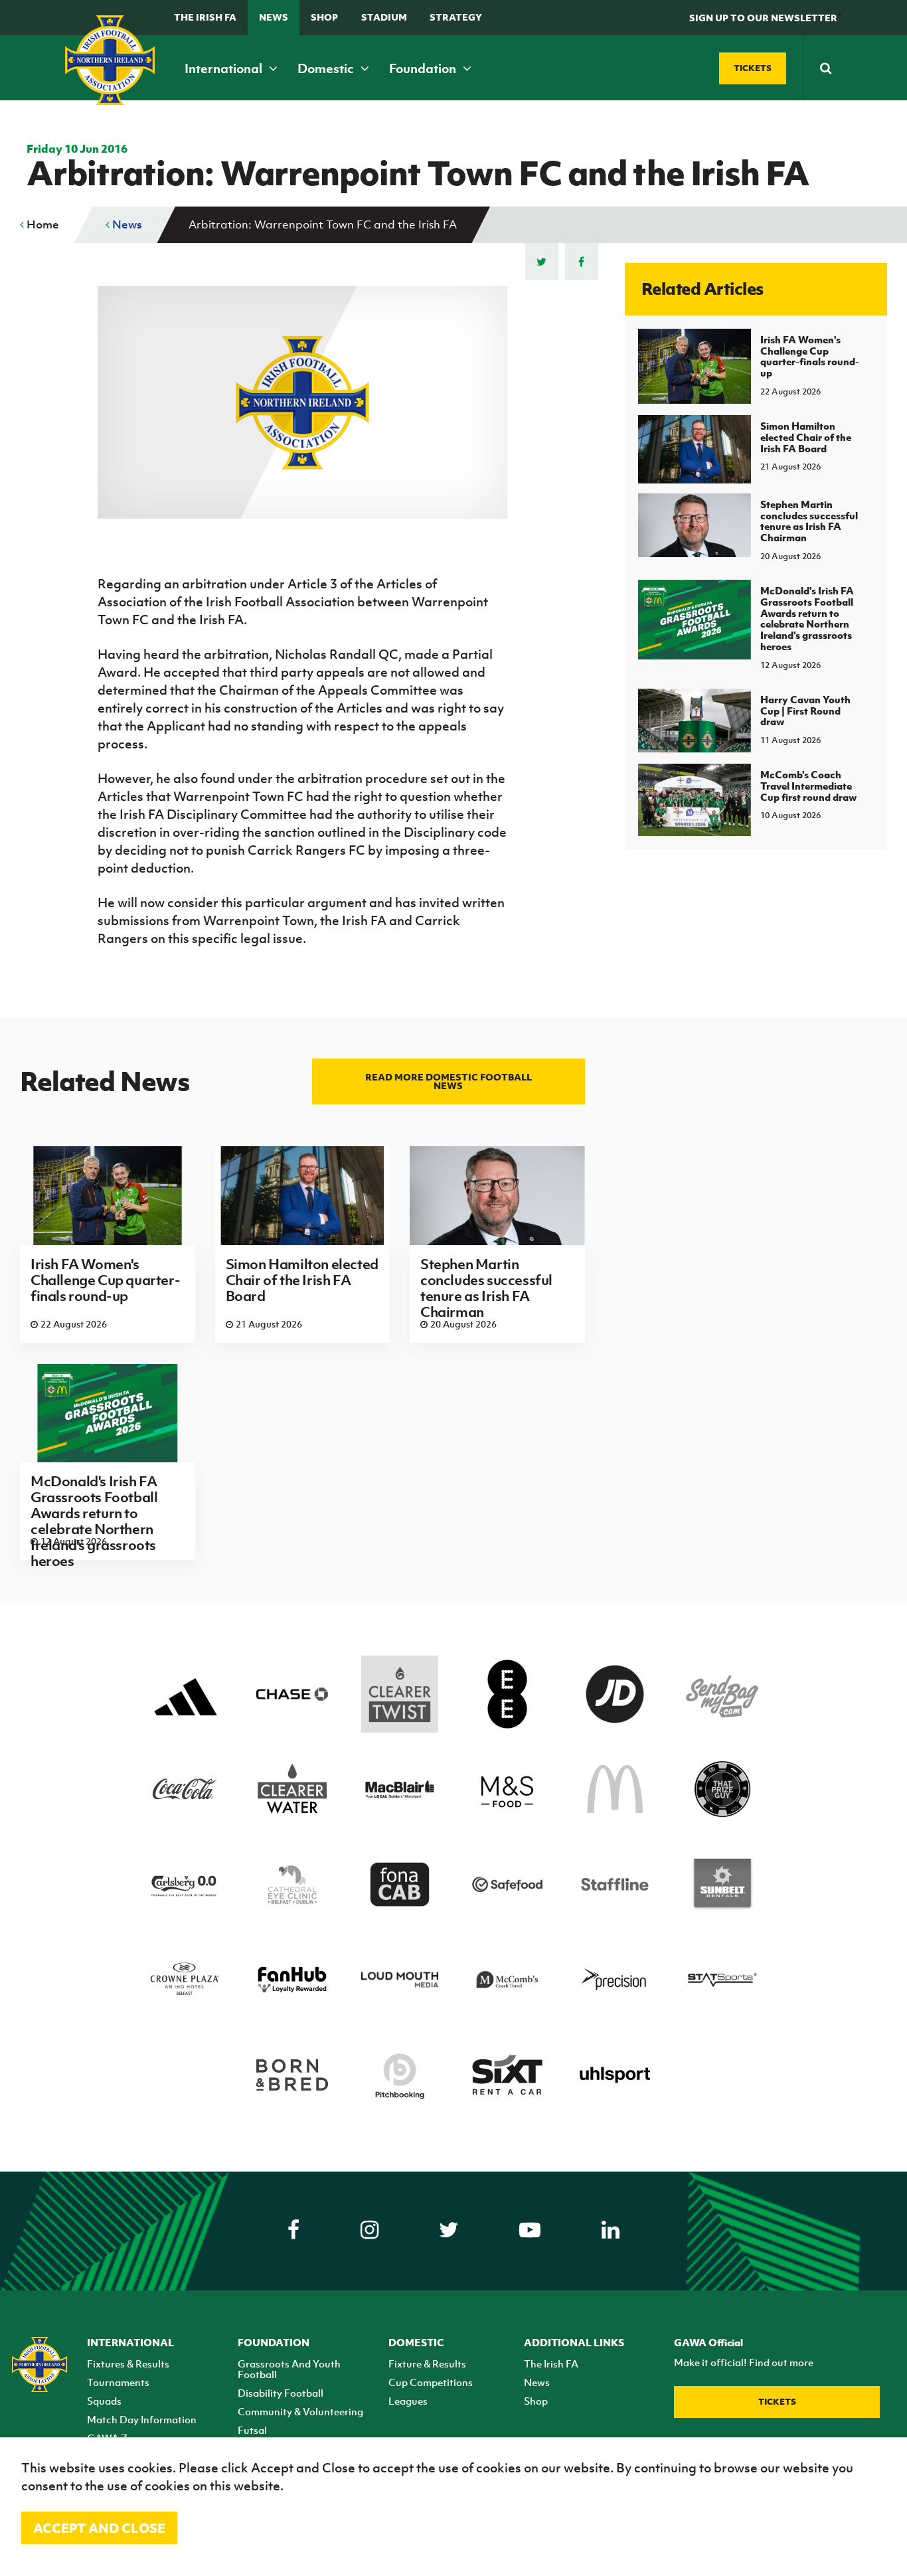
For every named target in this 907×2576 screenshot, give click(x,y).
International (225, 68)
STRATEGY (456, 17)
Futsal (252, 2430)
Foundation (424, 68)
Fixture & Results (427, 2363)
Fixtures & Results (128, 2363)
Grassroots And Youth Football (289, 2369)
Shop (324, 17)
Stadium (384, 17)
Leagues (408, 2401)
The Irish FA (205, 17)
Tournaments (118, 2382)
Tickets (777, 2402)
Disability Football (281, 2393)
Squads (104, 2401)
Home (41, 224)
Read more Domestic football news (449, 1081)
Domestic (327, 68)
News (274, 17)
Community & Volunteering (300, 2411)
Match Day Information (142, 2419)
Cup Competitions (431, 2382)
